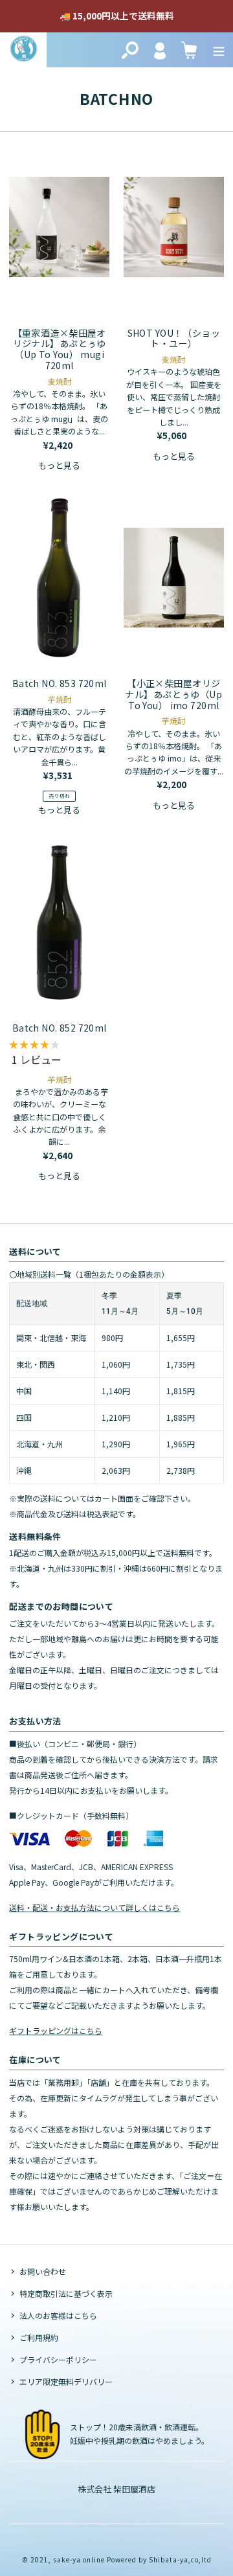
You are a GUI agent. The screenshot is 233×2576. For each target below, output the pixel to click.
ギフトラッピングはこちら (56, 2030)
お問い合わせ (43, 2271)
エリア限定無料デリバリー (66, 2381)
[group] (59, 1056)
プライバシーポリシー (58, 2359)
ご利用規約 (39, 2337)
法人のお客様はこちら (58, 2315)
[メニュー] (219, 50)
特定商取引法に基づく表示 (66, 2293)
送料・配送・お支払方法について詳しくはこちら (94, 1907)
